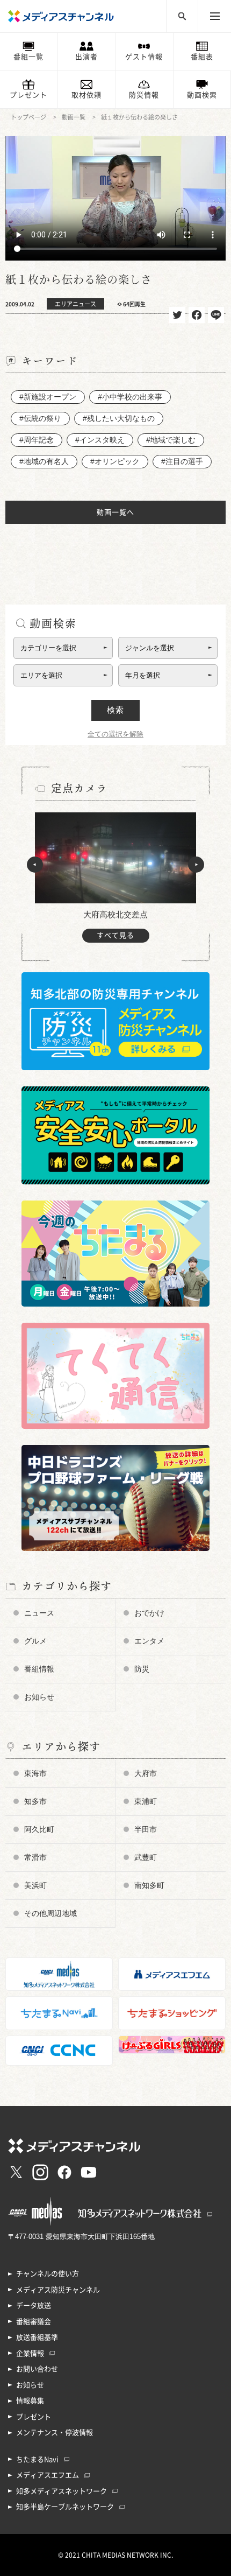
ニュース (39, 1613)
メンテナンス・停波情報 (55, 2433)
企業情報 (30, 2353)
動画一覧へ (115, 512)
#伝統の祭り (40, 418)
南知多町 (149, 1885)
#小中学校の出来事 (130, 397)
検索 (115, 710)
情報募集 (30, 2401)
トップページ (28, 117)
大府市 (146, 1773)
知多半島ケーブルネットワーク (65, 2507)
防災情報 (144, 95)
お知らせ (39, 1697)
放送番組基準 (37, 2337)
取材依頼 (86, 95)
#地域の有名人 (44, 461)
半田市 (146, 1829)
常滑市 (35, 1857)
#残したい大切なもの (119, 418)
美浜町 (35, 1885)
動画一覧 (74, 117)
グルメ (35, 1641)
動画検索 (202, 95)
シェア (197, 315)
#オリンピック (115, 461)
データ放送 (34, 2305)
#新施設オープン (48, 397)
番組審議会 (34, 2322)
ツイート (177, 315)
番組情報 (39, 1669)
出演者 (86, 57)
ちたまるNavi (37, 2459)
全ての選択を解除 (115, 734)
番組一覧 (28, 57)
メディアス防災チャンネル (58, 2290)
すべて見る (115, 935)
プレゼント (28, 95)
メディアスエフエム (48, 2475)
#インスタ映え (100, 440)
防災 (142, 1669)
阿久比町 (39, 1829)
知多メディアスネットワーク (62, 2491)
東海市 (35, 1773)
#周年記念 (37, 440)
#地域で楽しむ (171, 440)
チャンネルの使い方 (48, 2274)
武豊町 (146, 1857)
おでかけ (149, 1613)
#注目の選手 (182, 461)
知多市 (35, 1801)
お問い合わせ (37, 2369)
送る (216, 315)
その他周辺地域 (50, 1913)
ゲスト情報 (144, 57)
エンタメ (149, 1641)
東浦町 (146, 1801)
